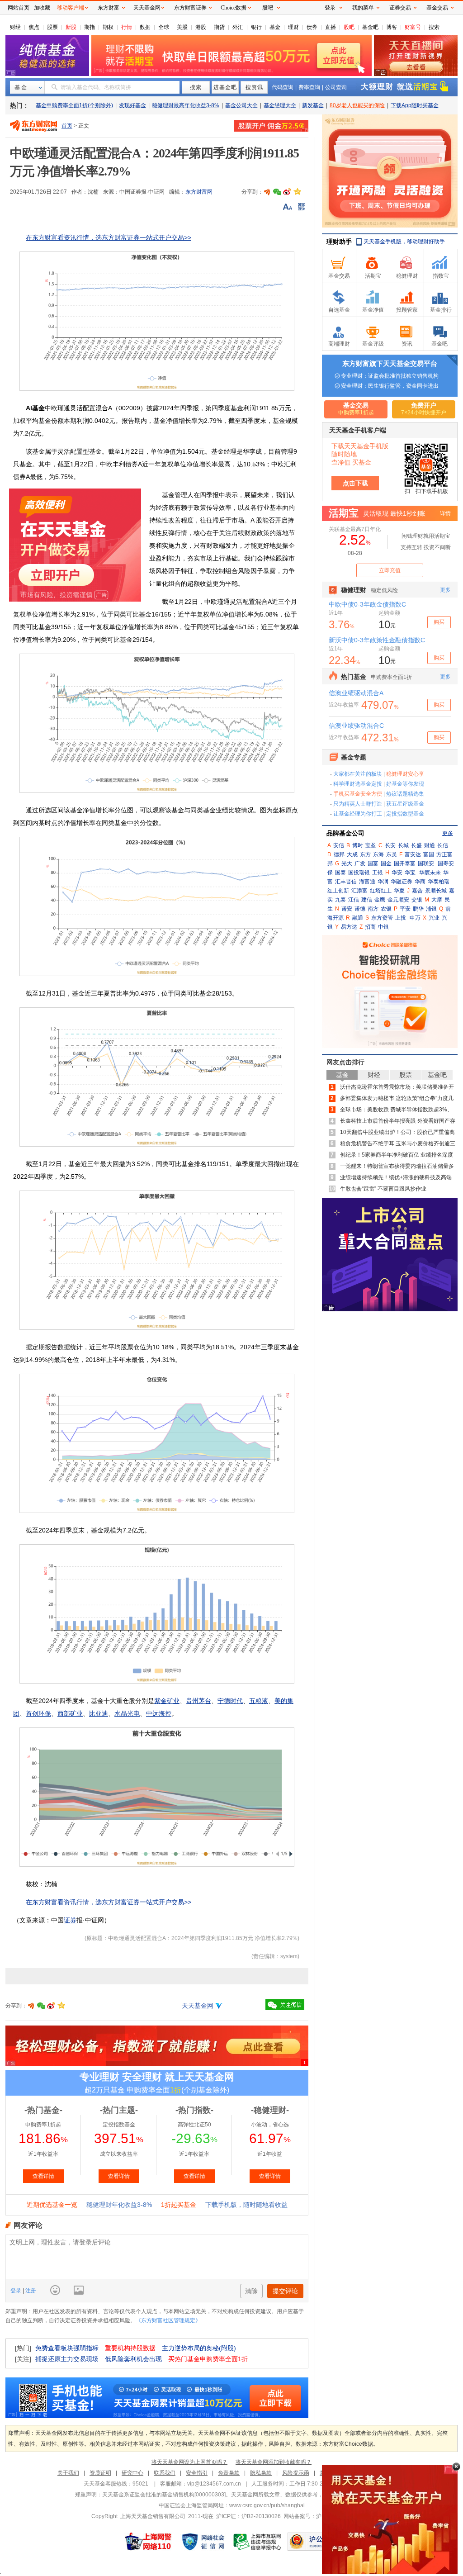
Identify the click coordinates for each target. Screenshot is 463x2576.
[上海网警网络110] (148, 2542)
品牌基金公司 (345, 833)
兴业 (434, 918)
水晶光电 (127, 1713)
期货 (219, 27)
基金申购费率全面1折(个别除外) (74, 105)
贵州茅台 (198, 1701)
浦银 (431, 909)
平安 (405, 909)
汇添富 (359, 891)
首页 (67, 126)
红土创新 (338, 891)
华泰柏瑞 (439, 882)
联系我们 (165, 2473)
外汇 (238, 27)
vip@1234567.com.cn (214, 2484)
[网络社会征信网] (203, 2542)
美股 (182, 27)
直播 (331, 27)
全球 (164, 27)
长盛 (416, 845)
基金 (275, 27)
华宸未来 (430, 873)
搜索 (434, 27)
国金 (386, 863)
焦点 (34, 27)
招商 (370, 927)
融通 (358, 918)
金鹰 (380, 900)
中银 (383, 927)
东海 (378, 854)
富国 (429, 854)
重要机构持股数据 (130, 2348)
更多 (448, 833)
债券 (312, 27)
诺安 (347, 909)
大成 (352, 854)
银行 (256, 27)
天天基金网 (198, 2006)
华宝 (410, 873)
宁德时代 (230, 1701)
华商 (420, 882)
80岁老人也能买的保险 (357, 105)
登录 (17, 2291)
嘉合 (417, 891)
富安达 (413, 854)
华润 (383, 882)
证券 (70, 1920)
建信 (367, 900)
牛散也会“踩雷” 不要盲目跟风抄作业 (383, 1189)
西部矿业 (70, 1713)
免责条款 (229, 2473)
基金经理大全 (280, 105)
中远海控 (159, 1713)
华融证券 (402, 882)
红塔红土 (381, 891)
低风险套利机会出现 (133, 2359)
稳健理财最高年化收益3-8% (186, 105)
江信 (354, 900)
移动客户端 (71, 8)
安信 (339, 845)
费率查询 (309, 87)
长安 (390, 845)
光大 (347, 863)
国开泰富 (405, 863)
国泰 (340, 873)
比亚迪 (99, 1713)
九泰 (340, 900)
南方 (373, 909)
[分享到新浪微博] (287, 192)
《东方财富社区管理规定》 (168, 2320)
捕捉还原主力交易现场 (67, 2359)
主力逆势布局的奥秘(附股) (199, 2348)
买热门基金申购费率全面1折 (208, 2359)
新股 (71, 27)
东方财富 (109, 8)
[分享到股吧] (267, 192)
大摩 (437, 900)
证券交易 (400, 8)
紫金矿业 (167, 1701)
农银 (386, 909)
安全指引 (197, 2473)
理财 (293, 27)
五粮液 (259, 1701)
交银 (417, 900)
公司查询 (336, 87)
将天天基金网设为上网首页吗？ (189, 2462)
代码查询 (283, 87)
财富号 (413, 27)
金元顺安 (398, 900)
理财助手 (339, 242)
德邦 (339, 854)
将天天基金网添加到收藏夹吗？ (274, 2462)
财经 (15, 27)
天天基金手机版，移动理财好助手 (404, 242)
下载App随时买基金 (415, 105)
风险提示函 (296, 2473)
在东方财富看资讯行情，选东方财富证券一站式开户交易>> (109, 237)
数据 (145, 27)
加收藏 (42, 8)
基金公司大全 (241, 105)
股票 (52, 27)
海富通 (367, 882)
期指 (90, 27)
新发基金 (313, 105)
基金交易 (437, 8)
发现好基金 (132, 105)
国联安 (426, 863)
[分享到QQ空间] (297, 192)
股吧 (349, 27)
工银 (378, 873)
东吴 (392, 854)
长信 (443, 845)
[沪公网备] (314, 2542)
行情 (127, 27)
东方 (365, 854)
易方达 (349, 927)
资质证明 (100, 2473)
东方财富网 (199, 192)
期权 (108, 27)
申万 (415, 918)
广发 (360, 863)
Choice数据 (234, 8)
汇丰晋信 (346, 882)
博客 (392, 27)
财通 (430, 845)
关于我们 (68, 2473)
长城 (403, 845)
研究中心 (132, 2473)
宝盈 (371, 845)
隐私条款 (261, 2473)
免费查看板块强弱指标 (67, 2348)
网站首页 (19, 8)
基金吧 (370, 27)
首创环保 (38, 1713)
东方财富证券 (190, 8)
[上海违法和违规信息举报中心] (258, 2542)
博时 (358, 845)
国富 (373, 863)
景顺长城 (436, 891)
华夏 (399, 891)
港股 (201, 27)
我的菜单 (363, 8)
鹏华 (418, 909)
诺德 (360, 909)
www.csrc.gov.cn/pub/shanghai (267, 2505)
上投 (401, 918)
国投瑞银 (359, 873)
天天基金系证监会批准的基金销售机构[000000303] (164, 2495)
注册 (30, 2291)
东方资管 (382, 918)
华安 (397, 873)
